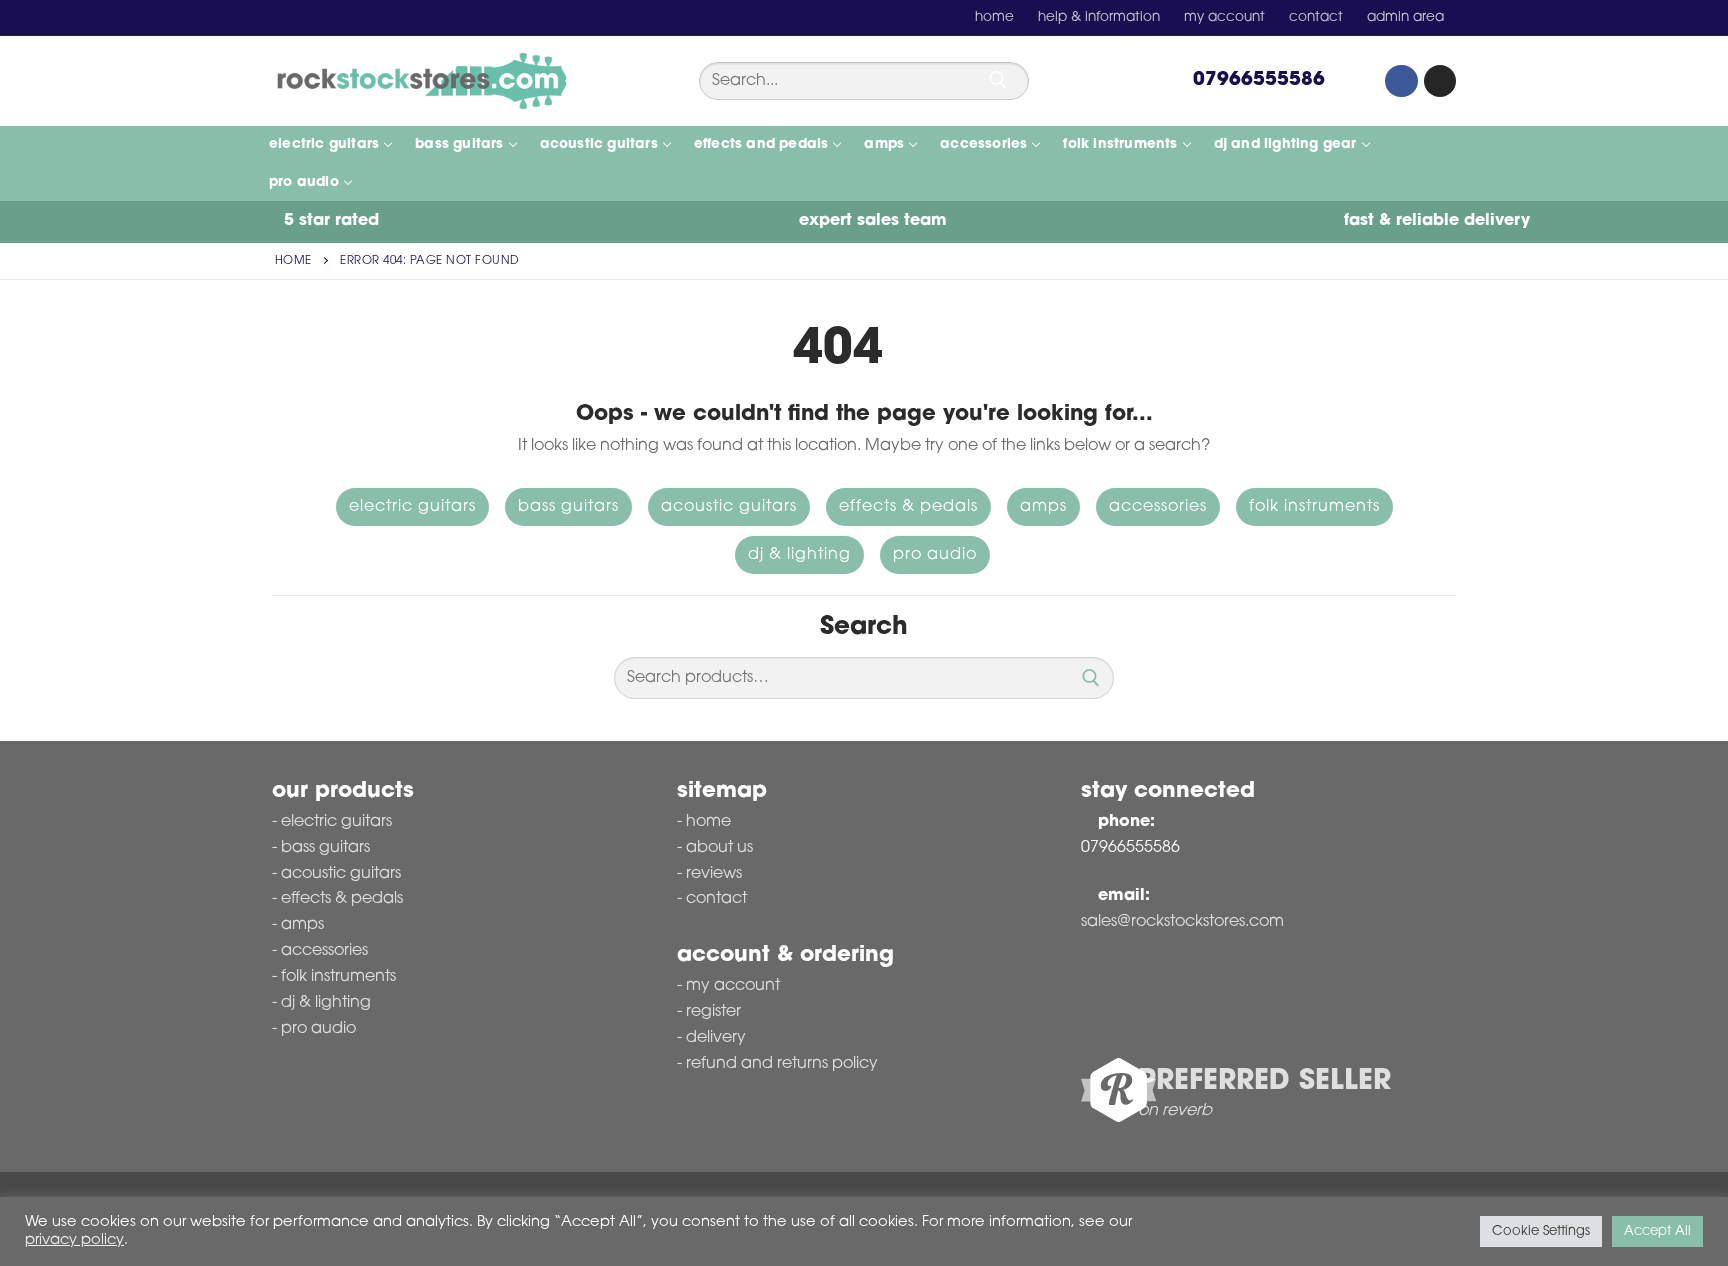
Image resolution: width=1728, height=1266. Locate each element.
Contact (716, 899)
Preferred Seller (1264, 1082)
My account (733, 986)
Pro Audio (935, 555)
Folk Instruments (1314, 507)
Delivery (716, 1038)
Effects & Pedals (908, 507)
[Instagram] (1440, 81)
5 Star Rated (329, 221)
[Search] (1091, 678)
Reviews (714, 874)
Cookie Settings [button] (1541, 1231)
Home (293, 261)
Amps (1043, 507)
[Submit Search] (998, 80)
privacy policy (74, 1240)
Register (713, 1012)
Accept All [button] (1657, 1231)
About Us (719, 848)
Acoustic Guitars (729, 507)
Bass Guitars (568, 507)
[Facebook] (1401, 81)
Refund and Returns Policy (782, 1064)
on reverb (1175, 1111)
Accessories (1158, 507)
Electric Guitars (412, 507)
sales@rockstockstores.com (1182, 922)
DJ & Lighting (799, 555)
